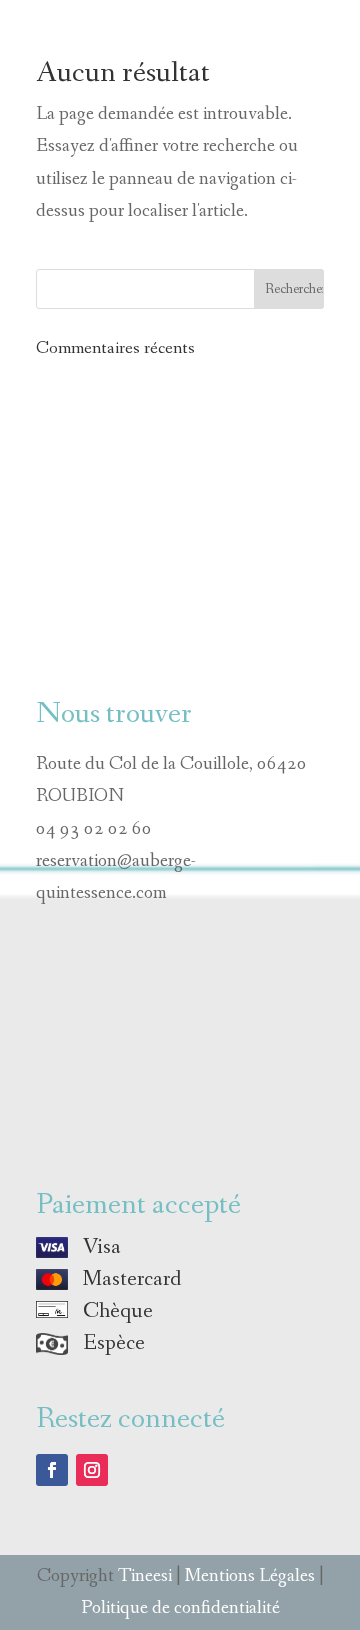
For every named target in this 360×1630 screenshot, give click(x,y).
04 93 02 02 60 (94, 829)
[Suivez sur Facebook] (52, 1470)
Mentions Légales (250, 1576)
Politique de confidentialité (180, 1608)
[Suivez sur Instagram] (92, 1470)
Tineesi (145, 1576)
